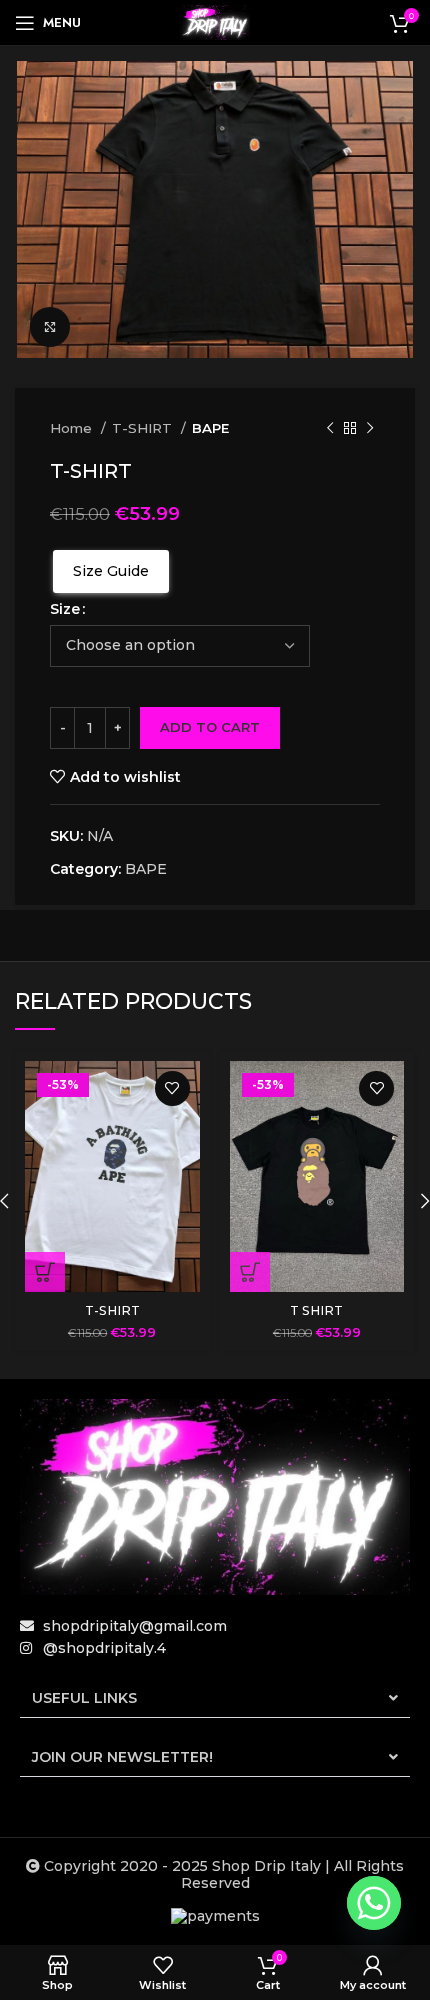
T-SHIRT (144, 428)
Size (65, 609)
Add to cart (210, 727)
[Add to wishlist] (172, 1088)
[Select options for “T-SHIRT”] (45, 1272)
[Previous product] (330, 429)
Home (73, 428)
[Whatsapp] (374, 1903)
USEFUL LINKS (84, 1698)
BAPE (210, 428)
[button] (215, 1698)
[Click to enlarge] (50, 327)
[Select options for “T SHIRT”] (250, 1272)
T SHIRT (316, 1310)
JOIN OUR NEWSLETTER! (122, 1757)
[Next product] (370, 429)
